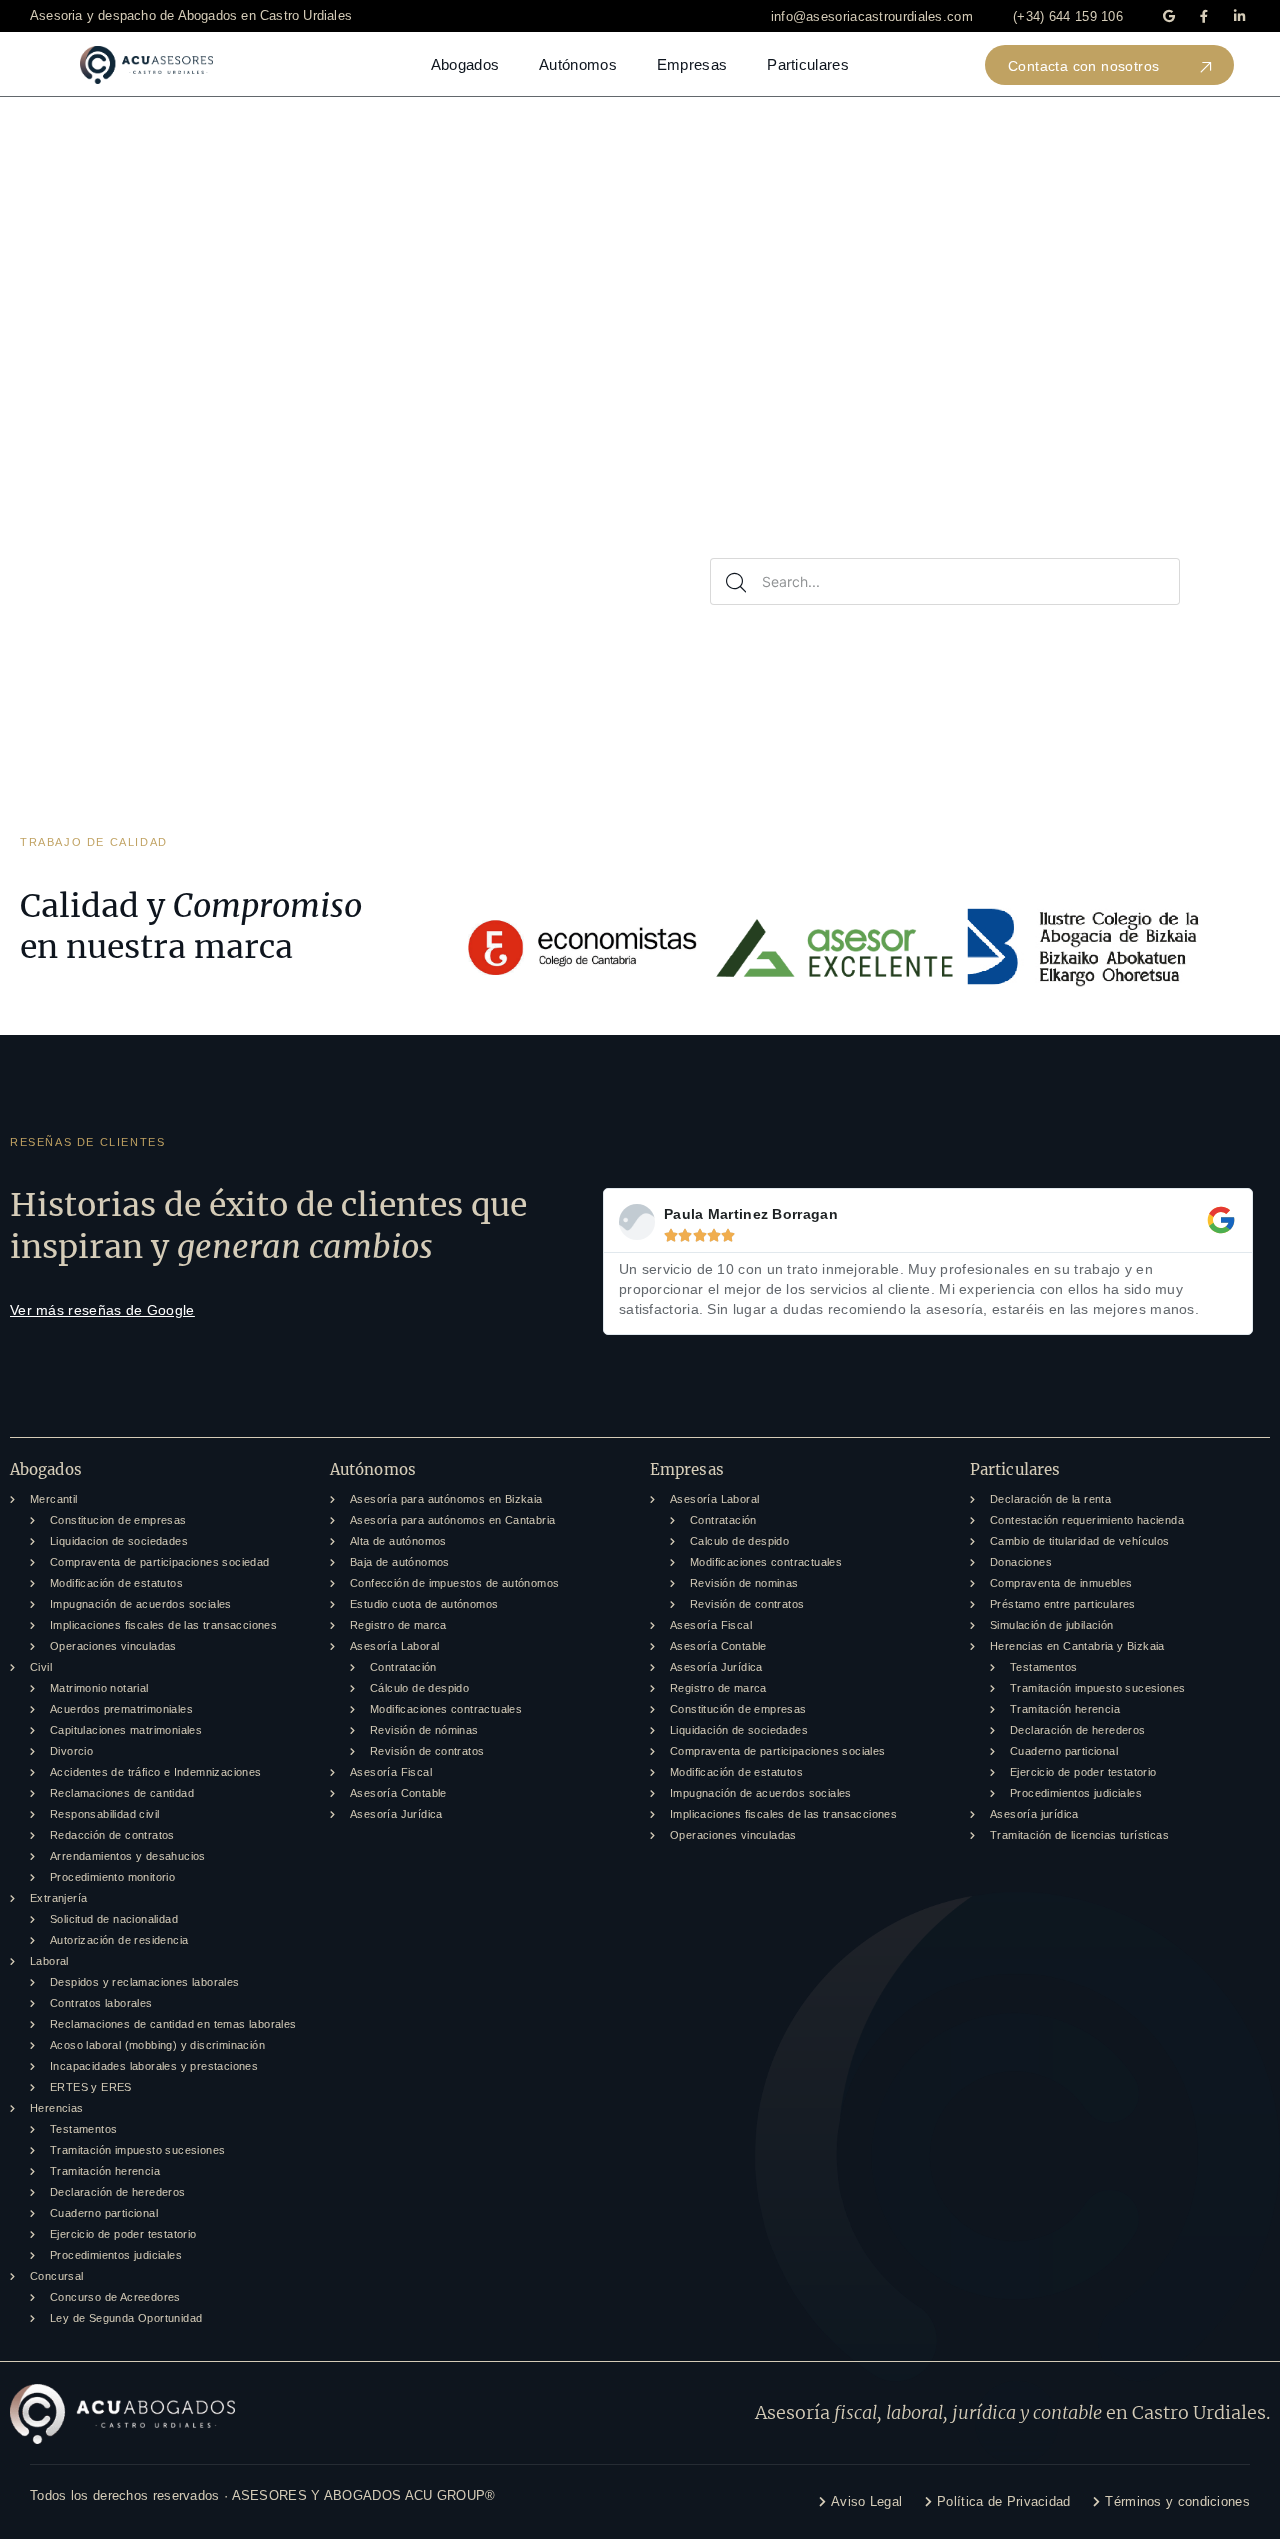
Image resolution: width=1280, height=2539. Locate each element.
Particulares (808, 64)
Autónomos (578, 64)
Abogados (465, 64)
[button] (872, 17)
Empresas (692, 64)
